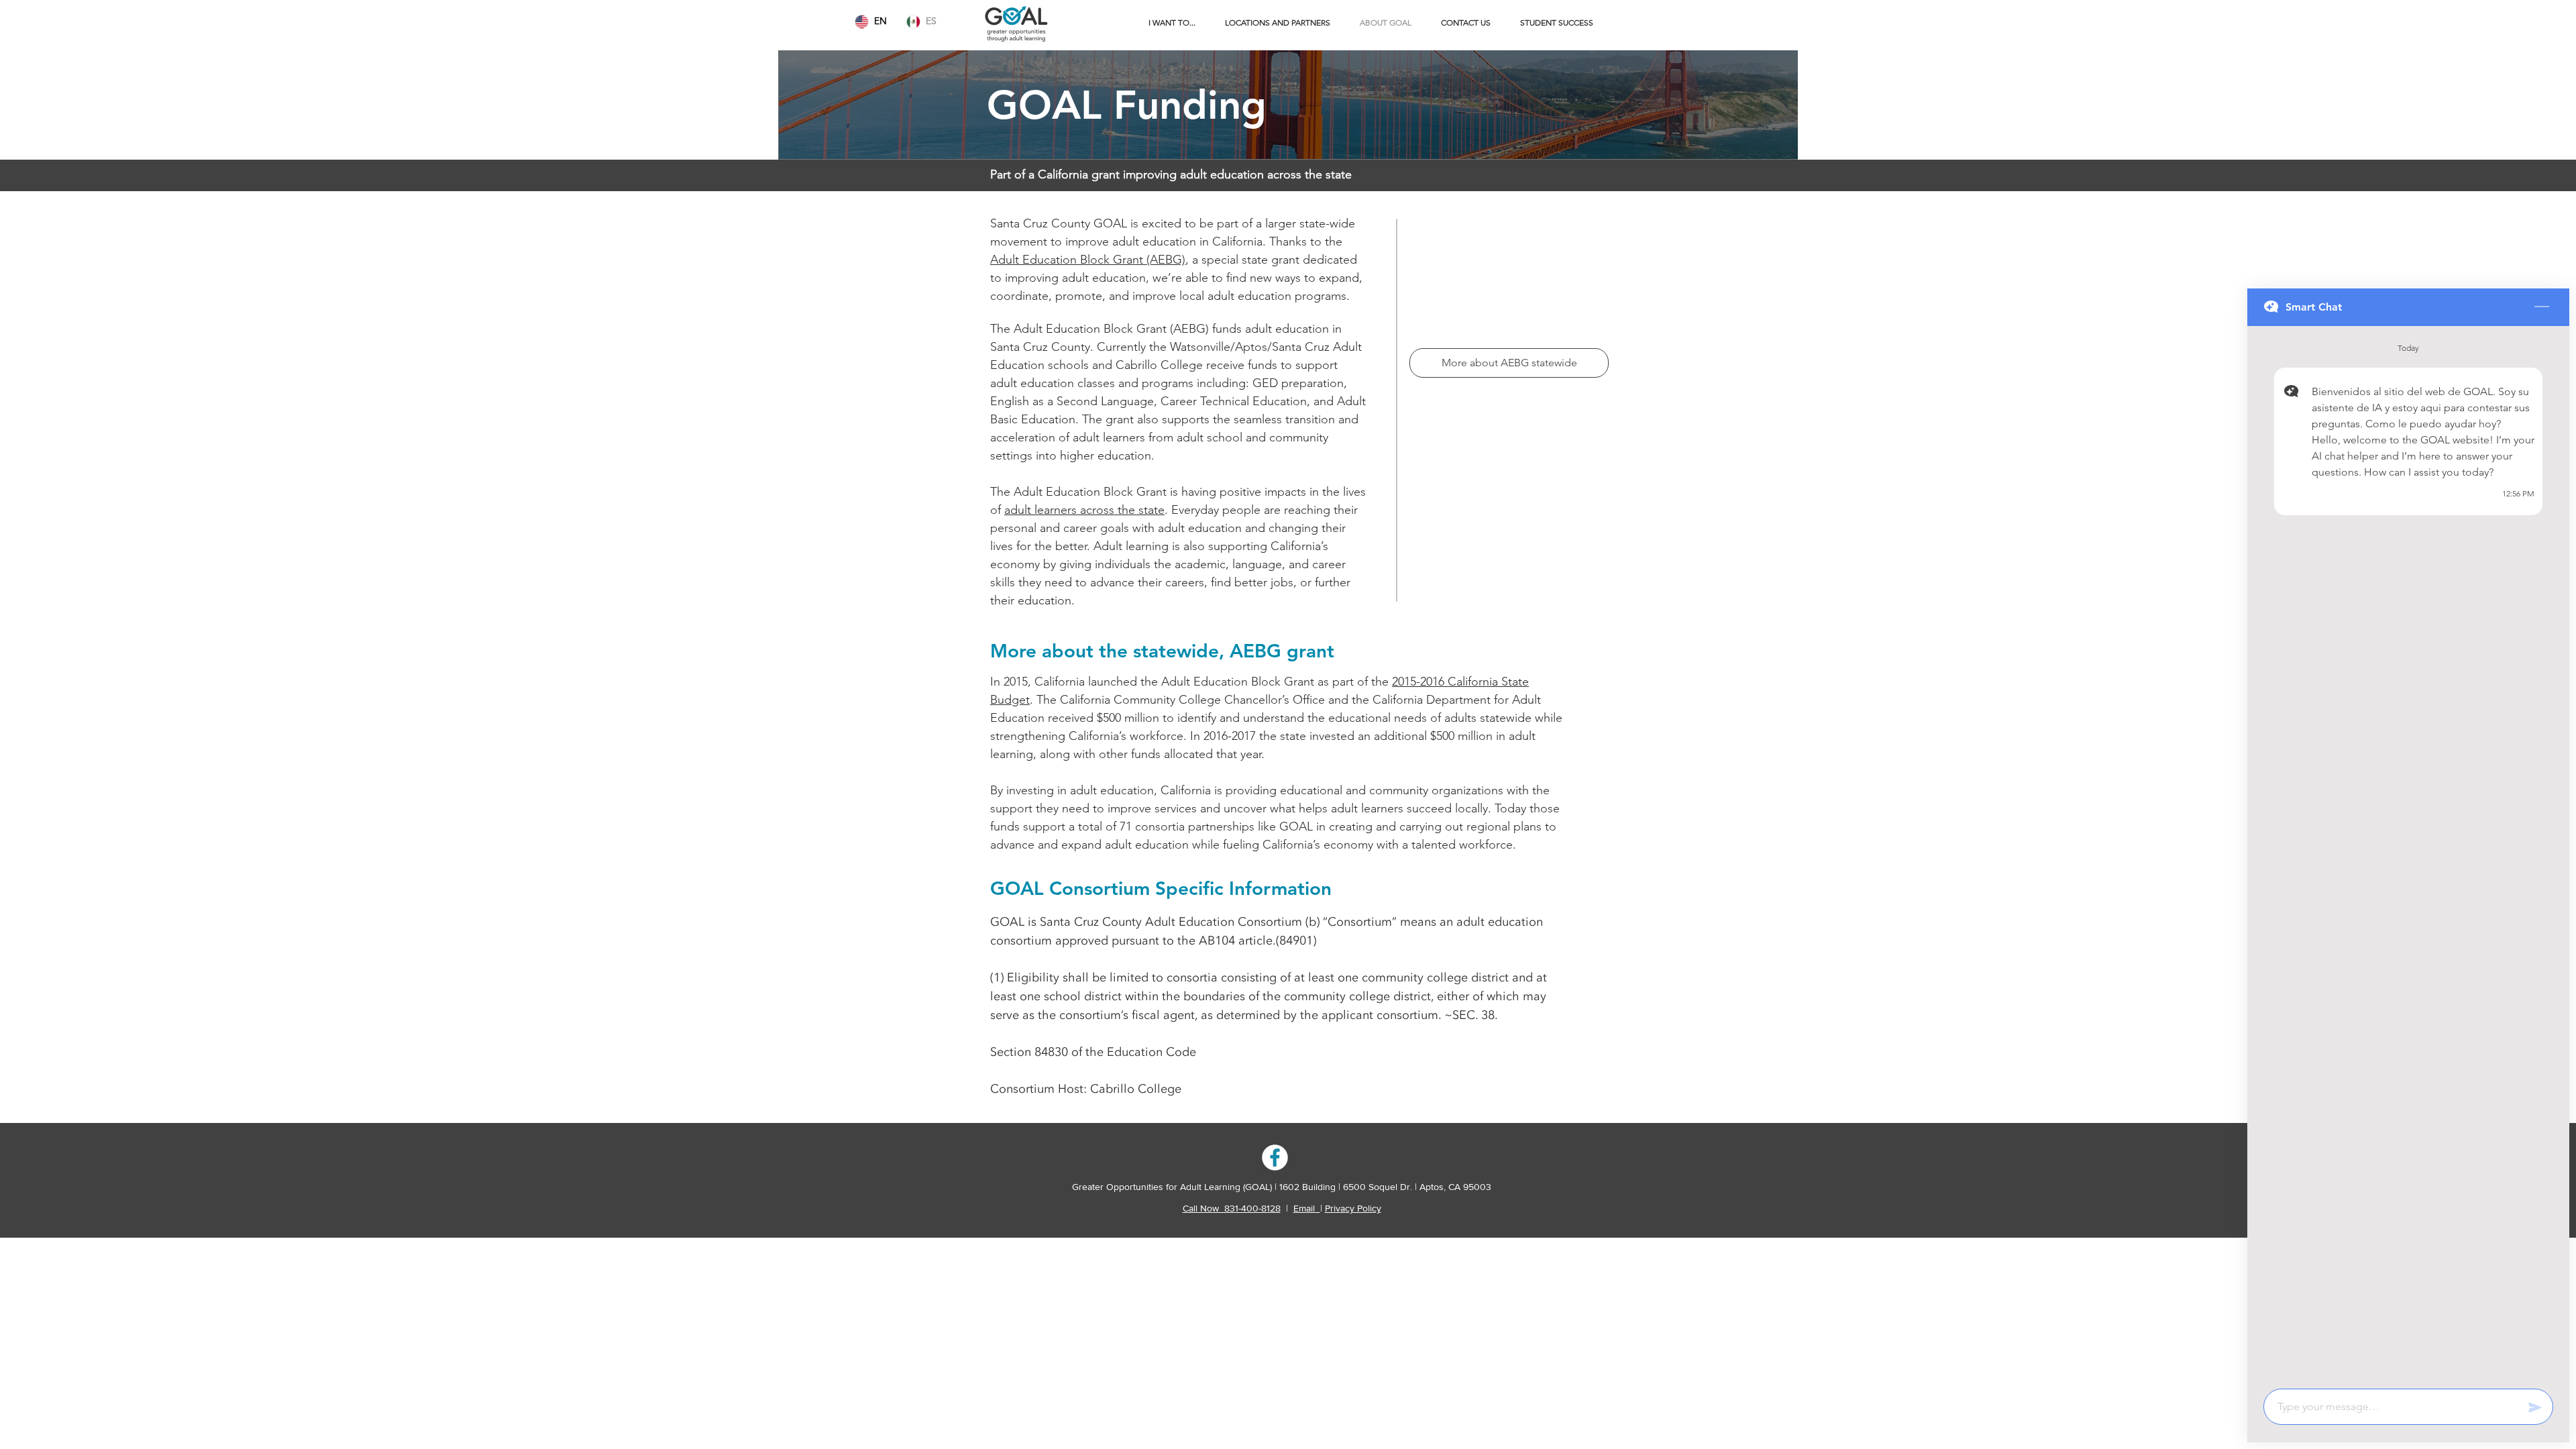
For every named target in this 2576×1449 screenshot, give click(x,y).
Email (1307, 1208)
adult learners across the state (1084, 510)
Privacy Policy (1353, 1208)
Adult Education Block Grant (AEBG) (1088, 260)
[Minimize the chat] (2542, 307)
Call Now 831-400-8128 (1232, 1208)
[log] (2408, 853)
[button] (1172, 23)
